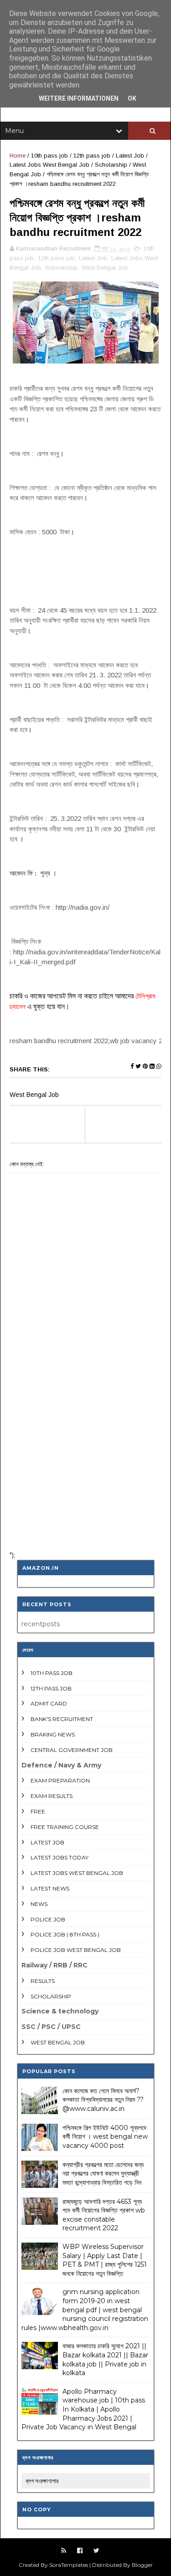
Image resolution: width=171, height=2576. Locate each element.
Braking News (53, 1734)
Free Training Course (65, 1827)
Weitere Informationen (79, 98)
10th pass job (49, 156)
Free (38, 1811)
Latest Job (130, 156)
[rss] (64, 2551)
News (39, 1904)
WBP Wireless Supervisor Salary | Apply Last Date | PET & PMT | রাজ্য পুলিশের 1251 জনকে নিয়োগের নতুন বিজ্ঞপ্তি (105, 2260)
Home (18, 156)
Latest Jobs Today (60, 1857)
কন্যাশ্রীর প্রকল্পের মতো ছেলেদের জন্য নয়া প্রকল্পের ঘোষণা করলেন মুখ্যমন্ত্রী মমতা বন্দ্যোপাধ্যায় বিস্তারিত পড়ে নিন (103, 2174)
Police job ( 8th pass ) (65, 1934)
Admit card (49, 1703)
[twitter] (96, 2551)
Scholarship (111, 165)
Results (43, 1981)
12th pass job (92, 156)
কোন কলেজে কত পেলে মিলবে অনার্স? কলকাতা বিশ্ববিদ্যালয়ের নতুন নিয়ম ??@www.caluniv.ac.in (103, 2100)
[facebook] (80, 2551)
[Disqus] (85, 1425)
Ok (132, 98)
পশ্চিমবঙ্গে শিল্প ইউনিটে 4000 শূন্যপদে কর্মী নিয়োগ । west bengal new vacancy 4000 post (105, 2137)
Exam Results (52, 1796)
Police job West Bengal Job (76, 1950)
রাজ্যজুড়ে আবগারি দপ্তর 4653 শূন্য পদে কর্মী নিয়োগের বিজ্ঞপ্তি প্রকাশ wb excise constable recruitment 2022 (104, 2215)
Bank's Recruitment (62, 1719)
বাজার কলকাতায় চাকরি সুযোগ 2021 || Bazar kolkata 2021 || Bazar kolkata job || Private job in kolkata (105, 2359)
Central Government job (72, 1750)
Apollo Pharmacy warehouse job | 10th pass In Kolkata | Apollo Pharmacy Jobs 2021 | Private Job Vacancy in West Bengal (83, 2409)
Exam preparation (60, 1780)
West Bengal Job (105, 268)
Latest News (50, 1888)
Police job (48, 1919)
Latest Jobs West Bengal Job (49, 165)
